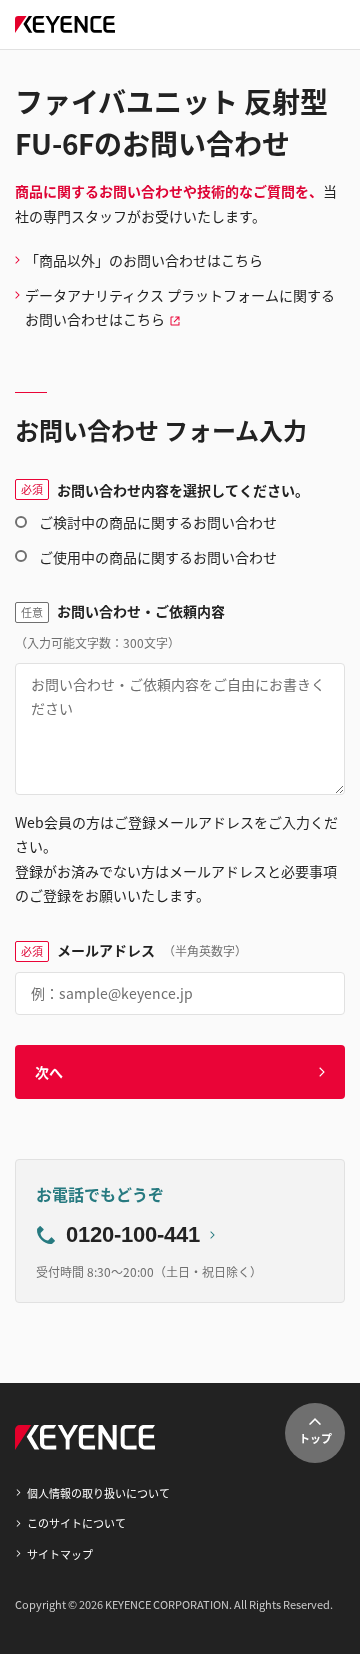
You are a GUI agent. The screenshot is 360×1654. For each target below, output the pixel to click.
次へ (49, 1072)
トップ (315, 1438)
